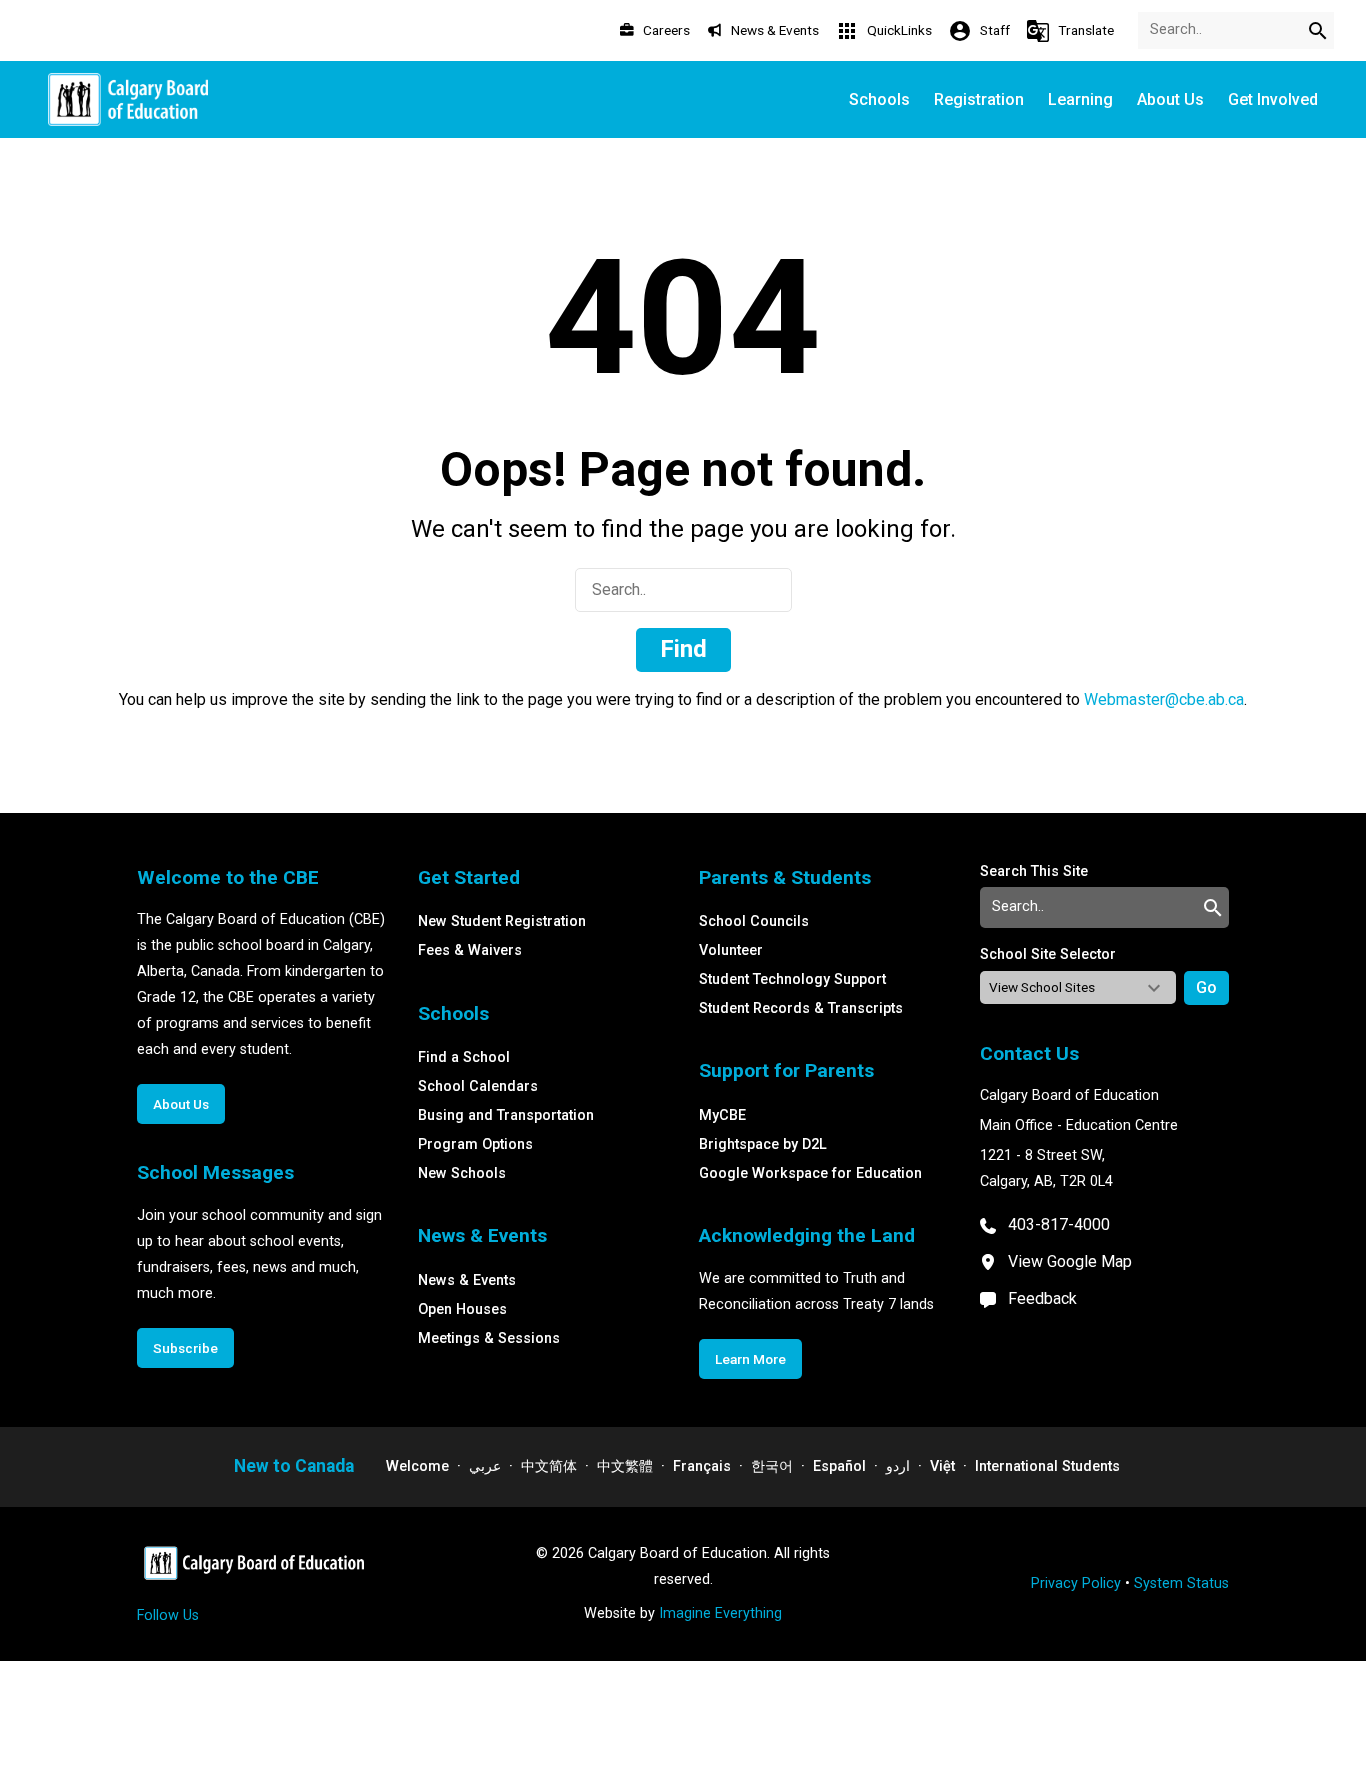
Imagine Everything (720, 1613)
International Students (1047, 1466)
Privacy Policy (1076, 1583)
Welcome (417, 1466)
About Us (181, 1104)
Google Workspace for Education (810, 1173)
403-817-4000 (1059, 1224)
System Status (1181, 1583)
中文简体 (549, 1466)
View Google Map (1070, 1261)
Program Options (475, 1144)
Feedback (1042, 1298)
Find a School (464, 1057)
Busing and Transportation (506, 1115)
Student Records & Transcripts (801, 1008)
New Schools (462, 1173)
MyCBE (722, 1115)
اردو (898, 1466)
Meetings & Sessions (489, 1338)
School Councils (754, 921)
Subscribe (185, 1348)
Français (702, 1466)
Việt (942, 1466)
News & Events (467, 1280)
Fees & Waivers (470, 950)
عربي (485, 1466)
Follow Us (168, 1615)
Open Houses (462, 1309)
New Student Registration (502, 921)
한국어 (772, 1466)
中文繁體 (625, 1466)
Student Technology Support (792, 979)
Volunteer (731, 950)
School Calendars (478, 1086)
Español (839, 1466)
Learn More (750, 1359)
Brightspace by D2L (763, 1144)
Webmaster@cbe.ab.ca (1164, 699)
